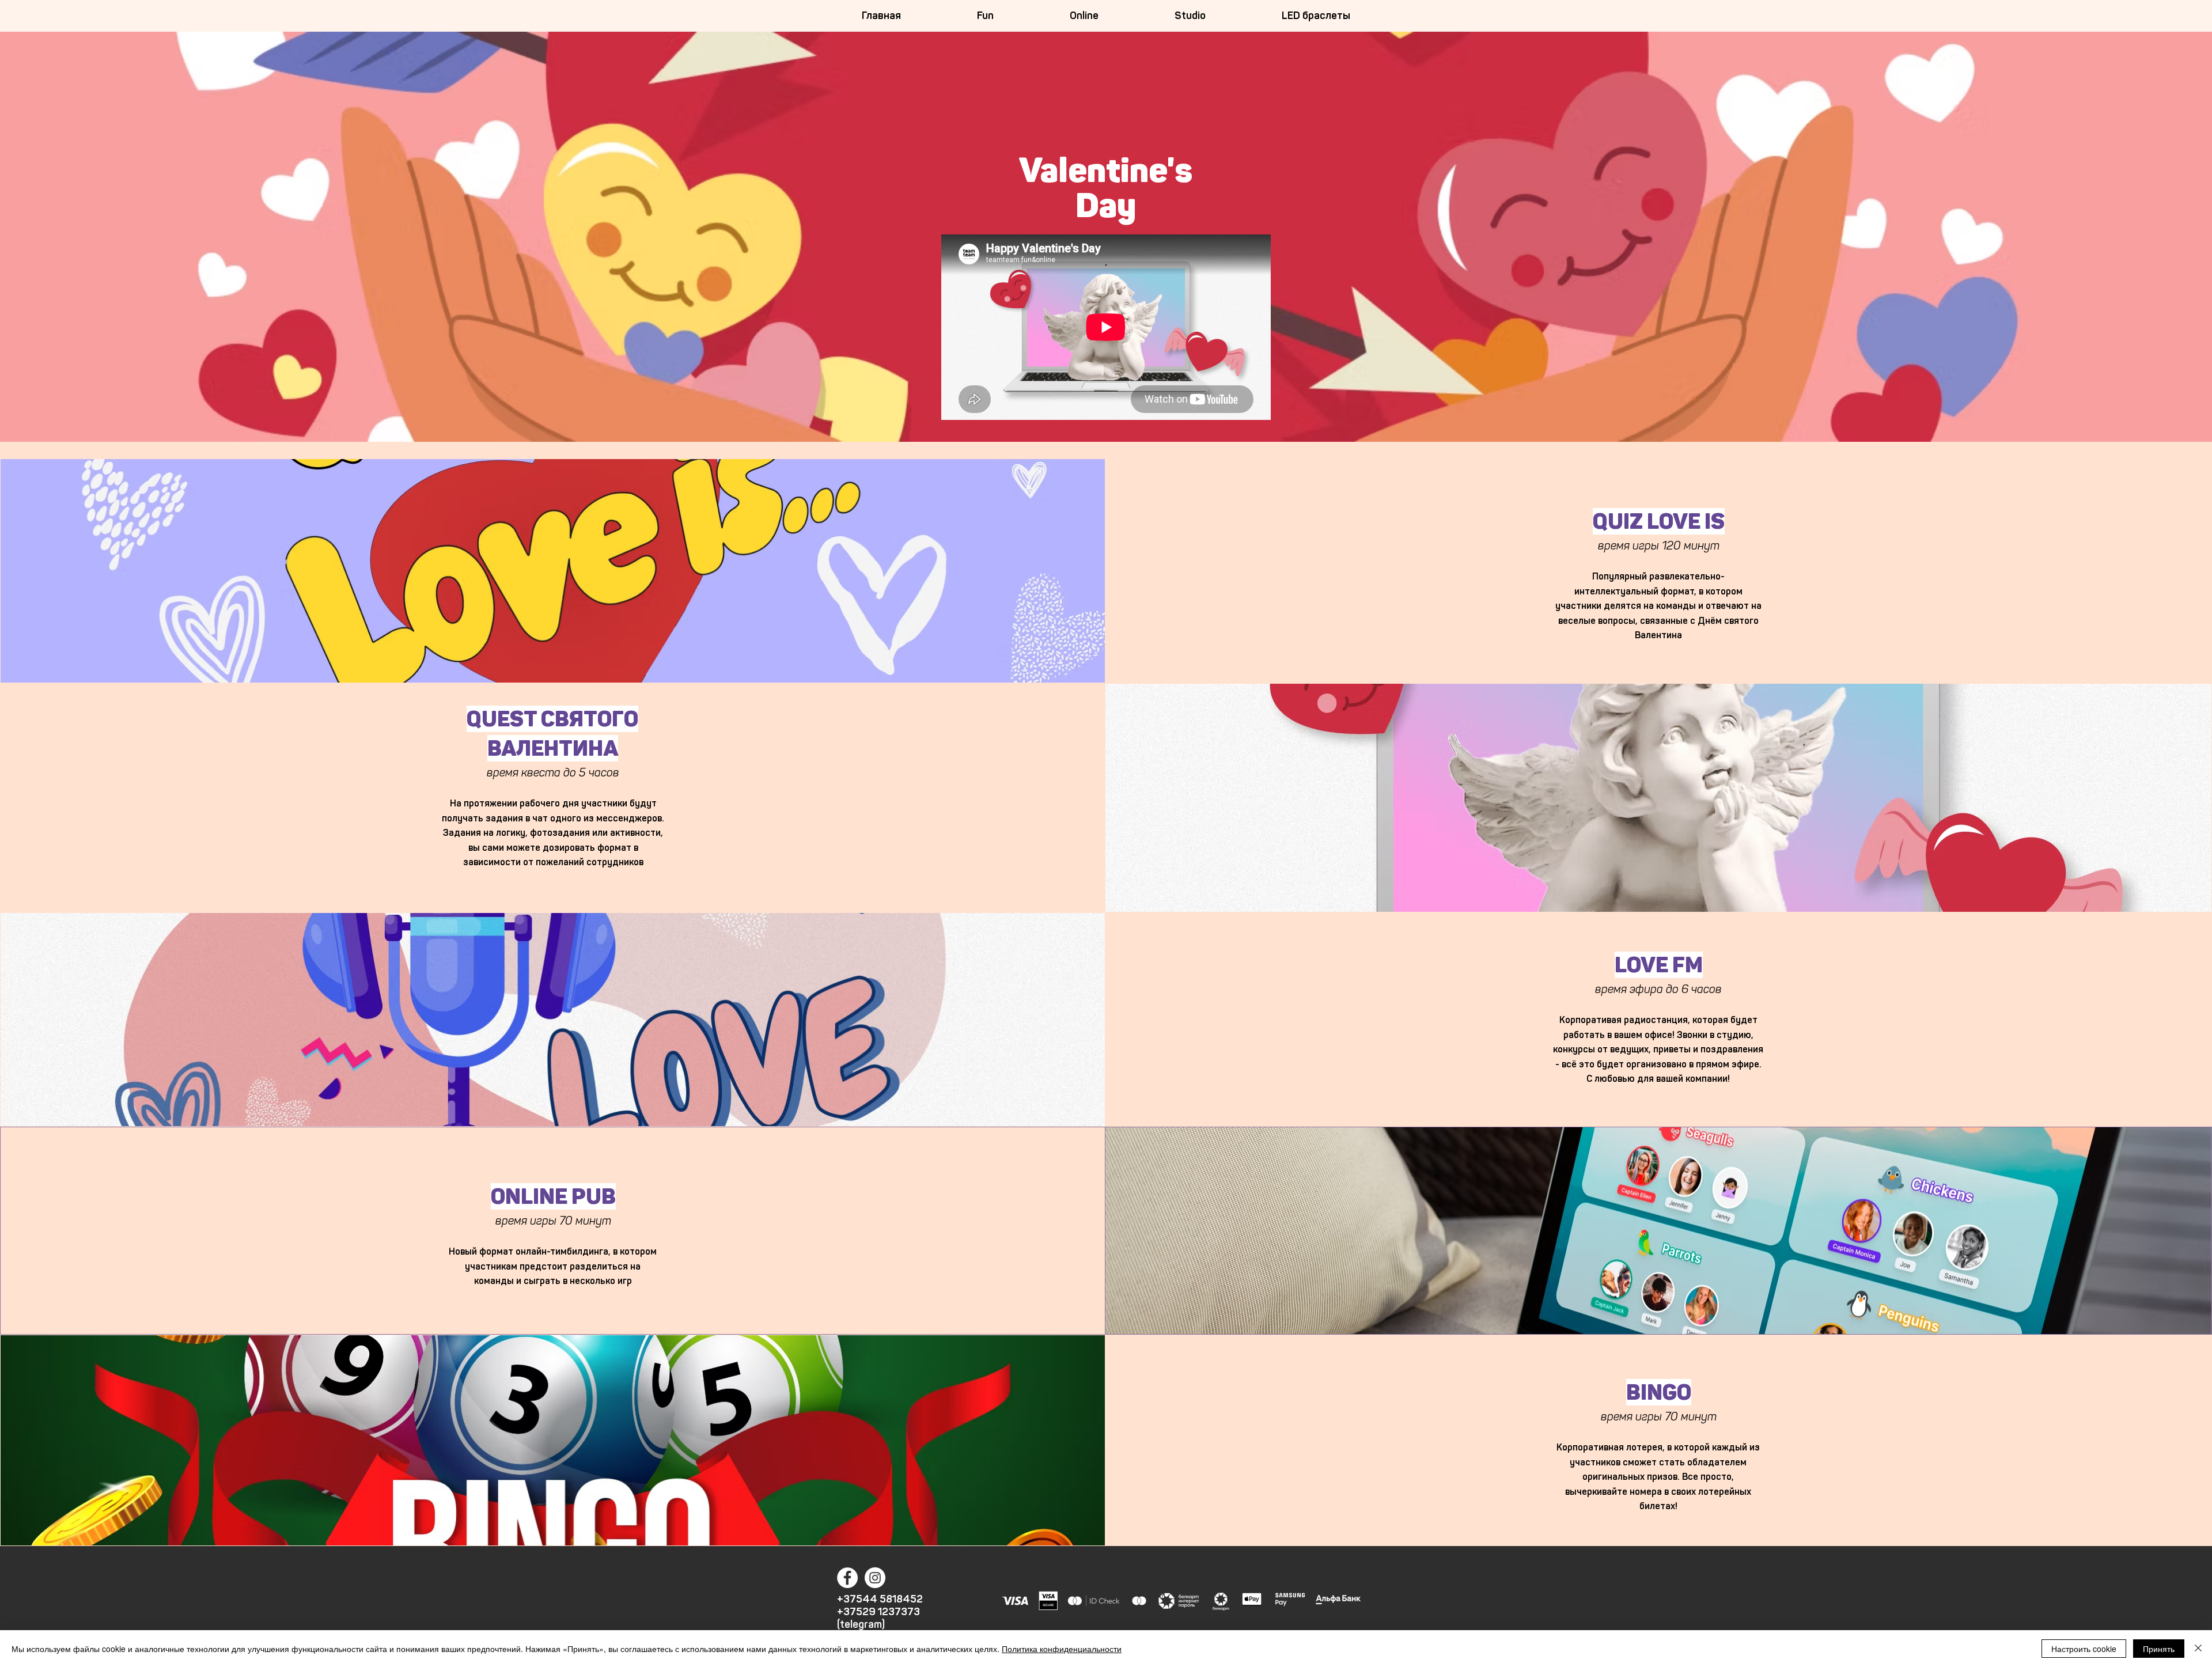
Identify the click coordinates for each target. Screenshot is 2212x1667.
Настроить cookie (2084, 1649)
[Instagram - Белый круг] (875, 1578)
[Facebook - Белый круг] (847, 1578)
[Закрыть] (2198, 1649)
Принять (2159, 1649)
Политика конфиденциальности (1062, 1649)
